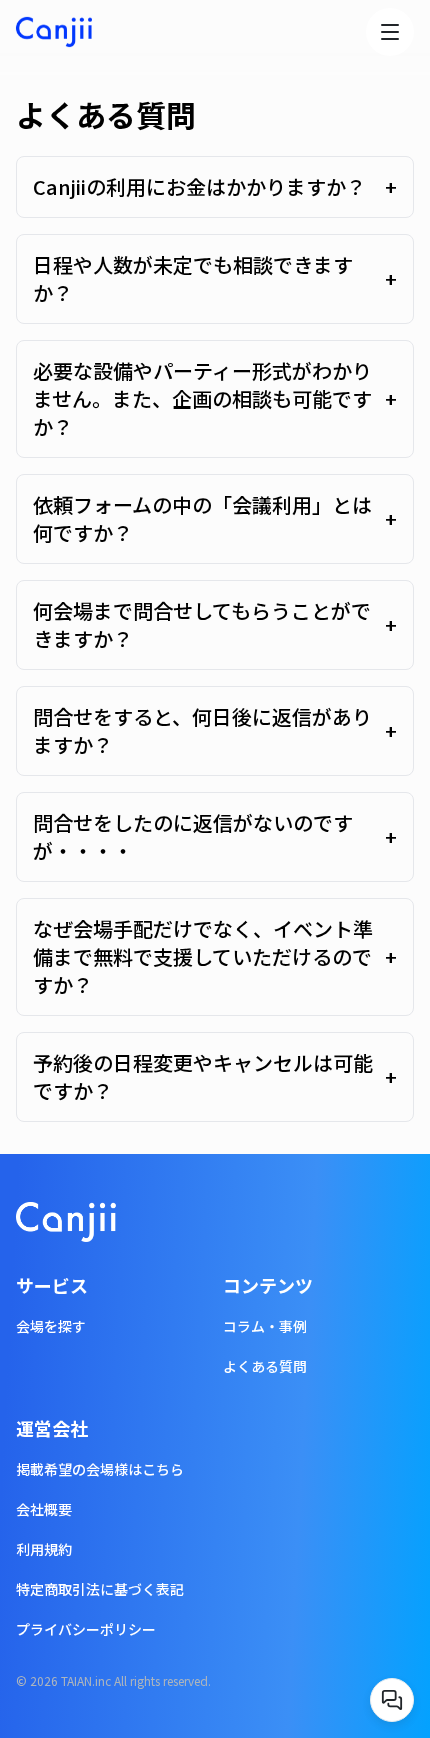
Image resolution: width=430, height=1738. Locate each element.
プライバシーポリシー (86, 1629)
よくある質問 (265, 1366)
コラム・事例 (265, 1326)
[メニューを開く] (390, 32)
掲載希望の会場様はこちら (100, 1469)
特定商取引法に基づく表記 (100, 1589)
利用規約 (44, 1549)
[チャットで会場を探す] (392, 1700)
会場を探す (51, 1326)
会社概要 (44, 1509)
